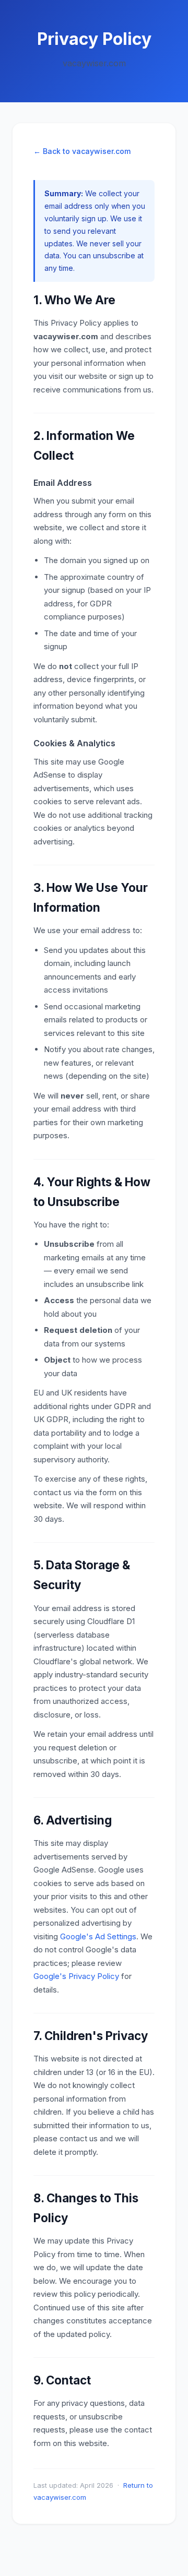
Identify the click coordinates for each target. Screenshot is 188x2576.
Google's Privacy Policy (76, 1976)
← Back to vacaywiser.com (82, 151)
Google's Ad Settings (98, 1936)
